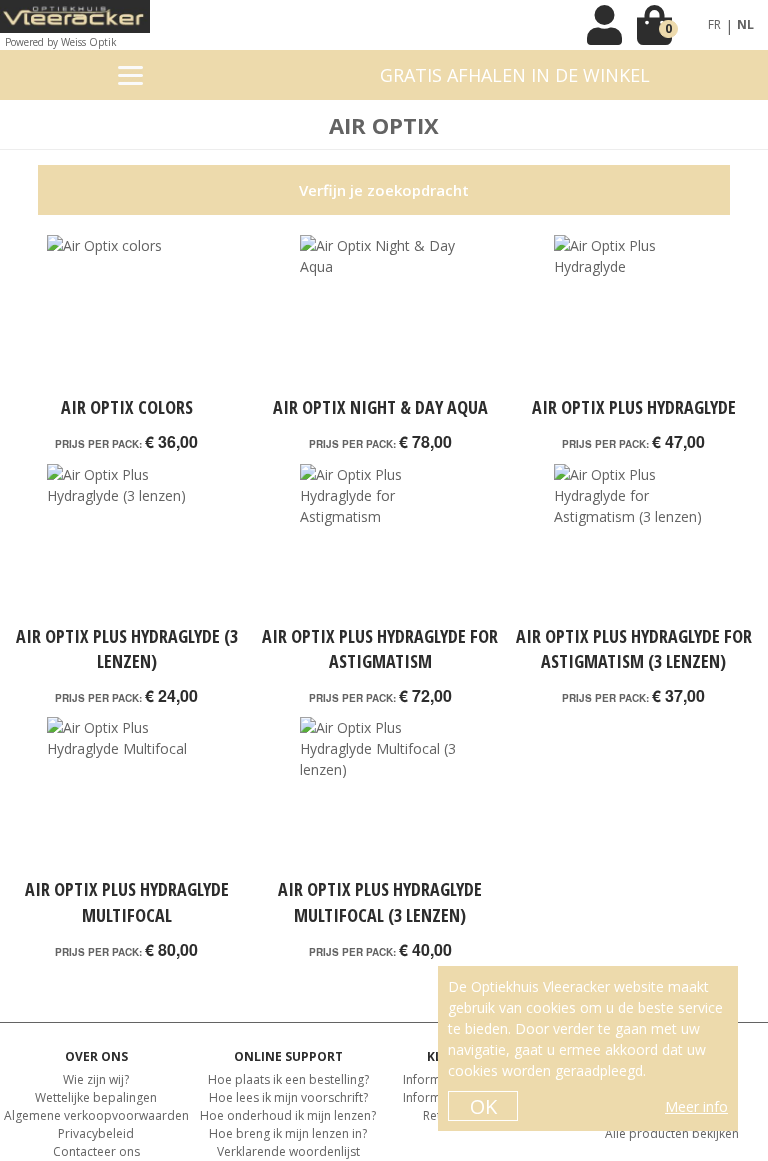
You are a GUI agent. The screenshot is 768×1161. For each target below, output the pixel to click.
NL (745, 24)
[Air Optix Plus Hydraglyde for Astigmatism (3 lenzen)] (633, 544)
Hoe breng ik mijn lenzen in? (288, 1133)
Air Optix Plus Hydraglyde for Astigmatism (380, 648)
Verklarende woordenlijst (288, 1151)
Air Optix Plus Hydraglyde (634, 407)
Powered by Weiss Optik (61, 42)
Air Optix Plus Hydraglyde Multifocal (127, 901)
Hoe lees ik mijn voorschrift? (288, 1097)
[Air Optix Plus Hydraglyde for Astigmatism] (379, 544)
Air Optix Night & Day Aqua (380, 407)
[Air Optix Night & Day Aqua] (379, 315)
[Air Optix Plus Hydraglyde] (633, 315)
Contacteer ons (96, 1151)
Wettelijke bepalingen (96, 1097)
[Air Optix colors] (126, 315)
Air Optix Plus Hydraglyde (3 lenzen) (127, 648)
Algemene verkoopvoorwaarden (96, 1115)
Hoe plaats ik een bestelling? (288, 1079)
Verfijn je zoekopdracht (384, 190)
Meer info (696, 1106)
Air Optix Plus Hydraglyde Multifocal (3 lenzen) (380, 901)
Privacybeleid (96, 1133)
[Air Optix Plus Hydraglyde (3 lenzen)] (126, 544)
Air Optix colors (127, 407)
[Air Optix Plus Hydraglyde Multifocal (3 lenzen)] (379, 797)
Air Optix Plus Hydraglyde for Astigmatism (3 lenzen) (634, 648)
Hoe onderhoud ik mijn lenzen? (288, 1115)
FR (714, 24)
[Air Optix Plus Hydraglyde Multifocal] (126, 797)
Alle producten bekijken (672, 1133)
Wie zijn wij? (96, 1079)
